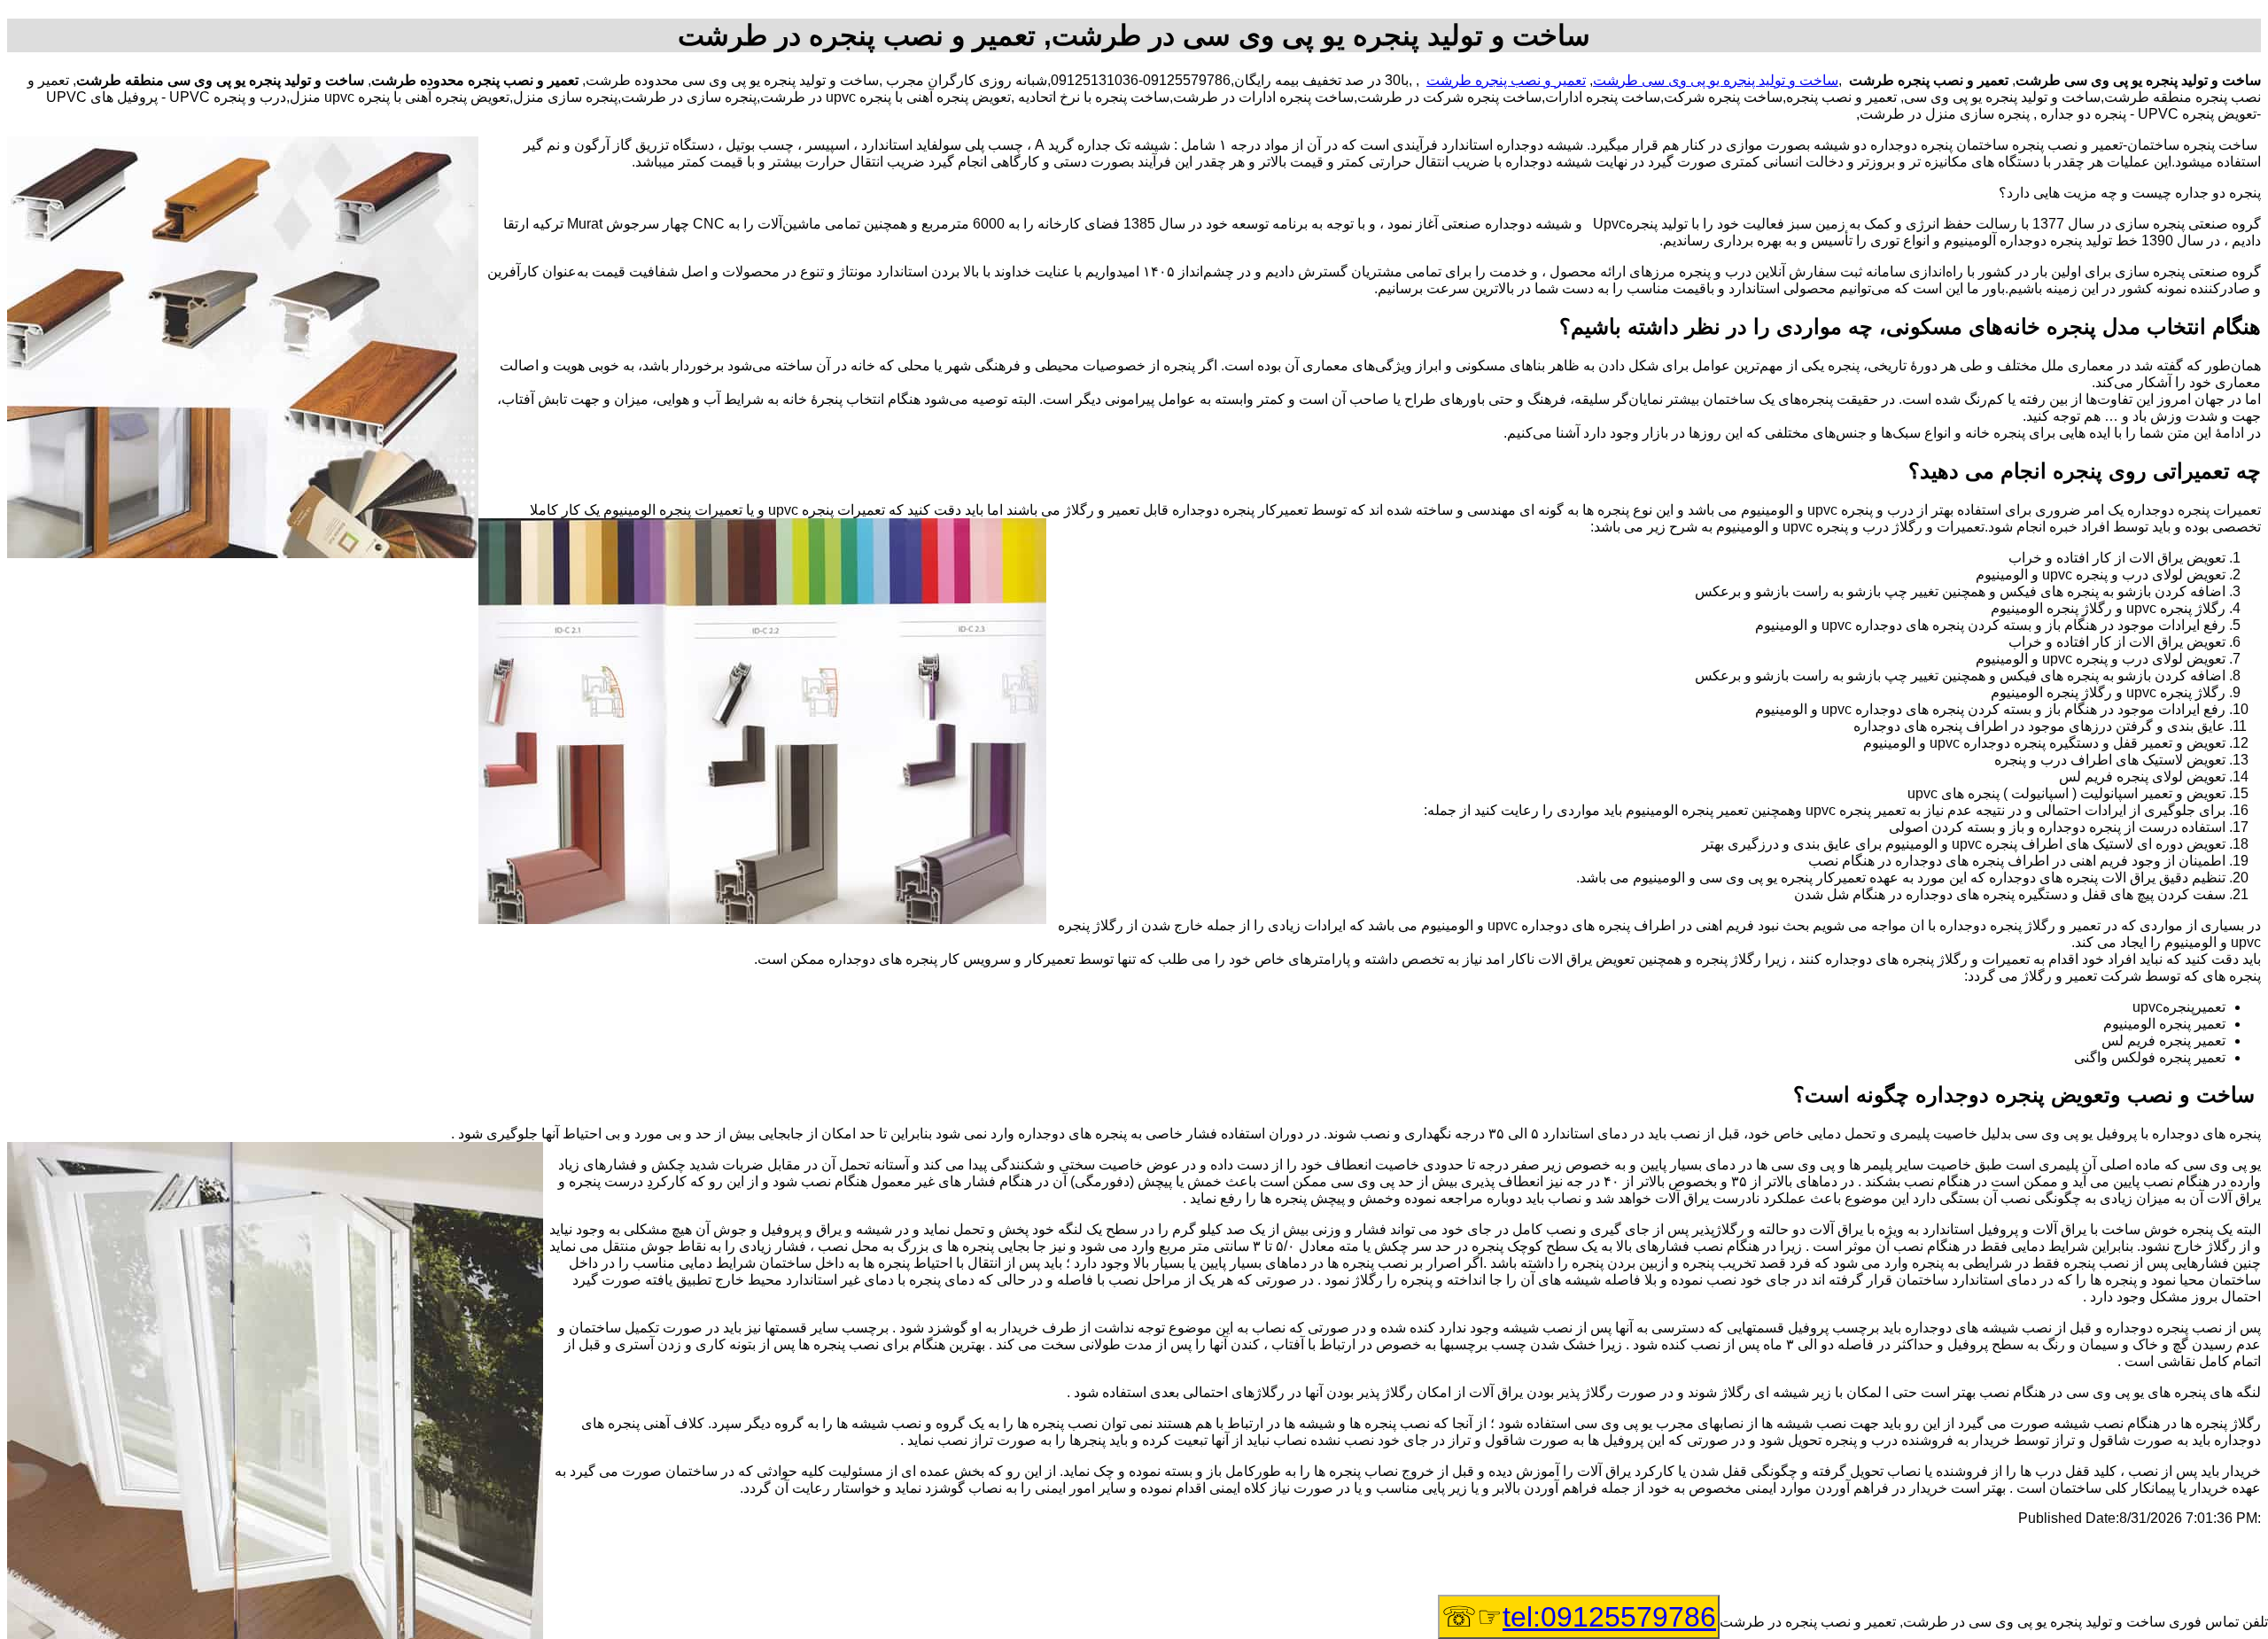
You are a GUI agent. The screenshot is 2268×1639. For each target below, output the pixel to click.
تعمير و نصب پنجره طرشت (1506, 80)
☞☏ (1579, 1617)
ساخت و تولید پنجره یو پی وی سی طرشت (1716, 80)
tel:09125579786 (1609, 1617)
